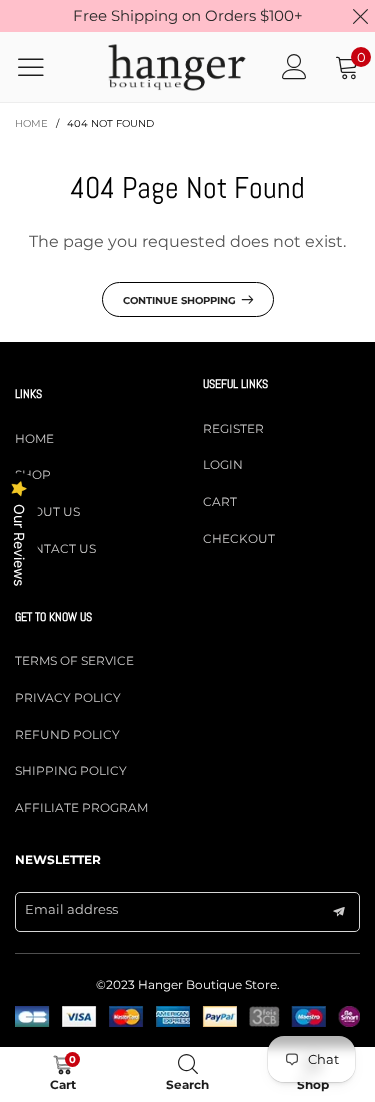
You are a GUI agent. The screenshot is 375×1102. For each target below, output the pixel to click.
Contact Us (55, 548)
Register (233, 428)
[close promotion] (360, 16)
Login (223, 464)
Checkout (239, 538)
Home (34, 438)
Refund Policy (67, 734)
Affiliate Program (81, 807)
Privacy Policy (68, 697)
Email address (71, 909)
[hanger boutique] (176, 67)
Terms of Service (74, 660)
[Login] (294, 67)
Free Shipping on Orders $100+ (188, 15)
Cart (220, 501)
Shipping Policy (71, 770)
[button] (339, 912)
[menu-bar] (43, 67)
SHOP (33, 474)
